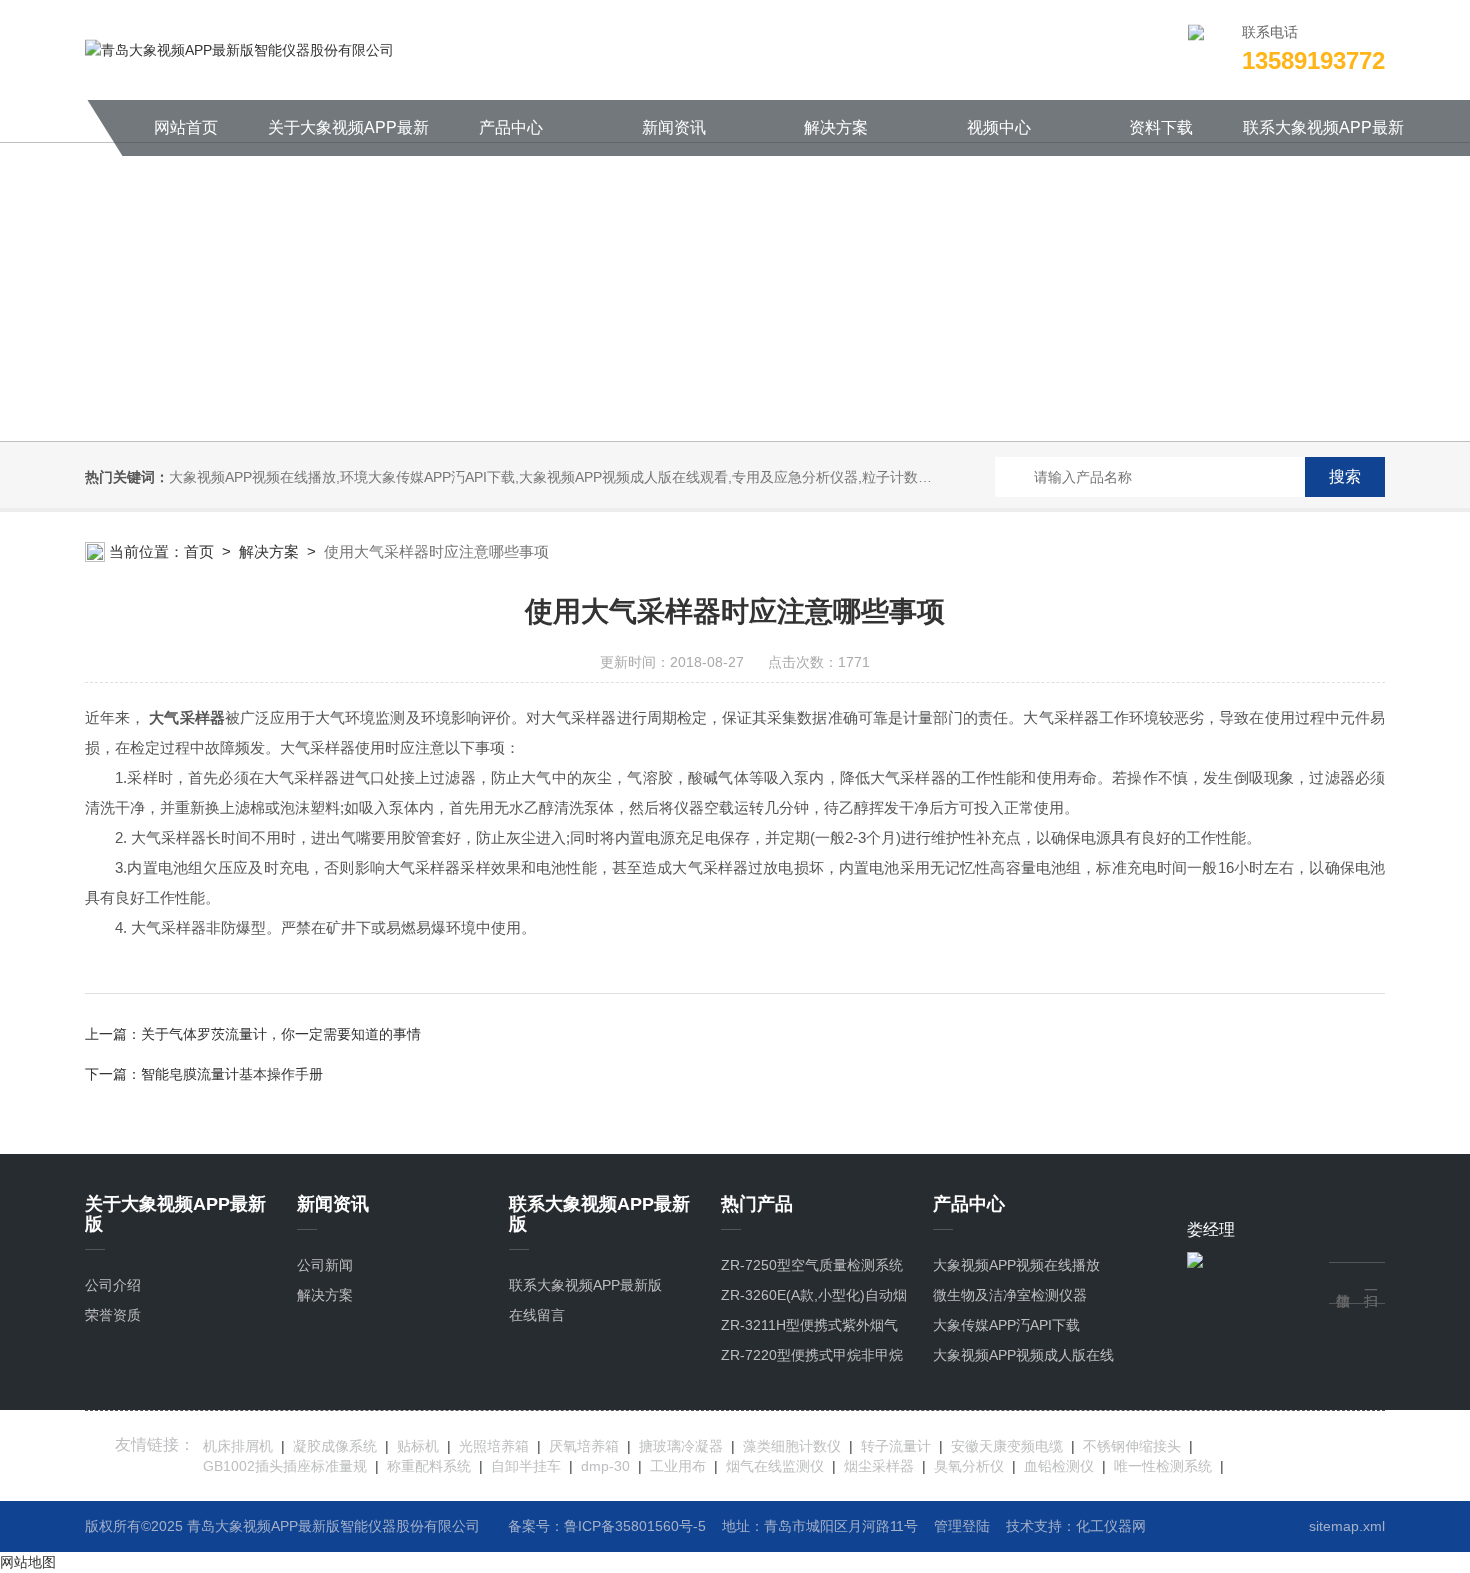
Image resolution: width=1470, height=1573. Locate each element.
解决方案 (836, 127)
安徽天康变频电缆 (1007, 1446)
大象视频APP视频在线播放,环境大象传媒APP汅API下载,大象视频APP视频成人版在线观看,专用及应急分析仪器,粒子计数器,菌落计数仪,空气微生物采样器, (647, 477)
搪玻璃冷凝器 (681, 1446)
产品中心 (511, 127)
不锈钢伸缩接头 (1132, 1446)
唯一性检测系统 (1163, 1466)
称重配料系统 (429, 1466)
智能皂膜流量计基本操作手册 (232, 1074)
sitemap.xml (1347, 1526)
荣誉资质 (113, 1315)
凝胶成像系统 (335, 1446)
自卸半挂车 (526, 1466)
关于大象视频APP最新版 (348, 137)
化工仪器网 (1111, 1526)
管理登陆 (962, 1526)
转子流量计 (896, 1446)
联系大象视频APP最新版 (1323, 137)
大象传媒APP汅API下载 (1006, 1325)
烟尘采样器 (879, 1466)
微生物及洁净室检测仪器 (1010, 1295)
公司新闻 (325, 1265)
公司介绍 (113, 1285)
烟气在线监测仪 (775, 1466)
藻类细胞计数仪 (792, 1446)
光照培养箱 (494, 1446)
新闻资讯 (674, 127)
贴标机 (418, 1446)
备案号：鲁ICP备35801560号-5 (607, 1526)
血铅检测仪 (1059, 1466)
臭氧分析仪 (969, 1466)
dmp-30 (605, 1466)
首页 (199, 551)
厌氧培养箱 (584, 1446)
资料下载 (1161, 127)
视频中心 (999, 127)
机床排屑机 (238, 1446)
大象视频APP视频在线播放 (1016, 1265)
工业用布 (678, 1466)
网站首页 (186, 127)
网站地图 (28, 1562)
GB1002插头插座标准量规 (285, 1466)
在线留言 (537, 1315)
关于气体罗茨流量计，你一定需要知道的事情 (281, 1034)
